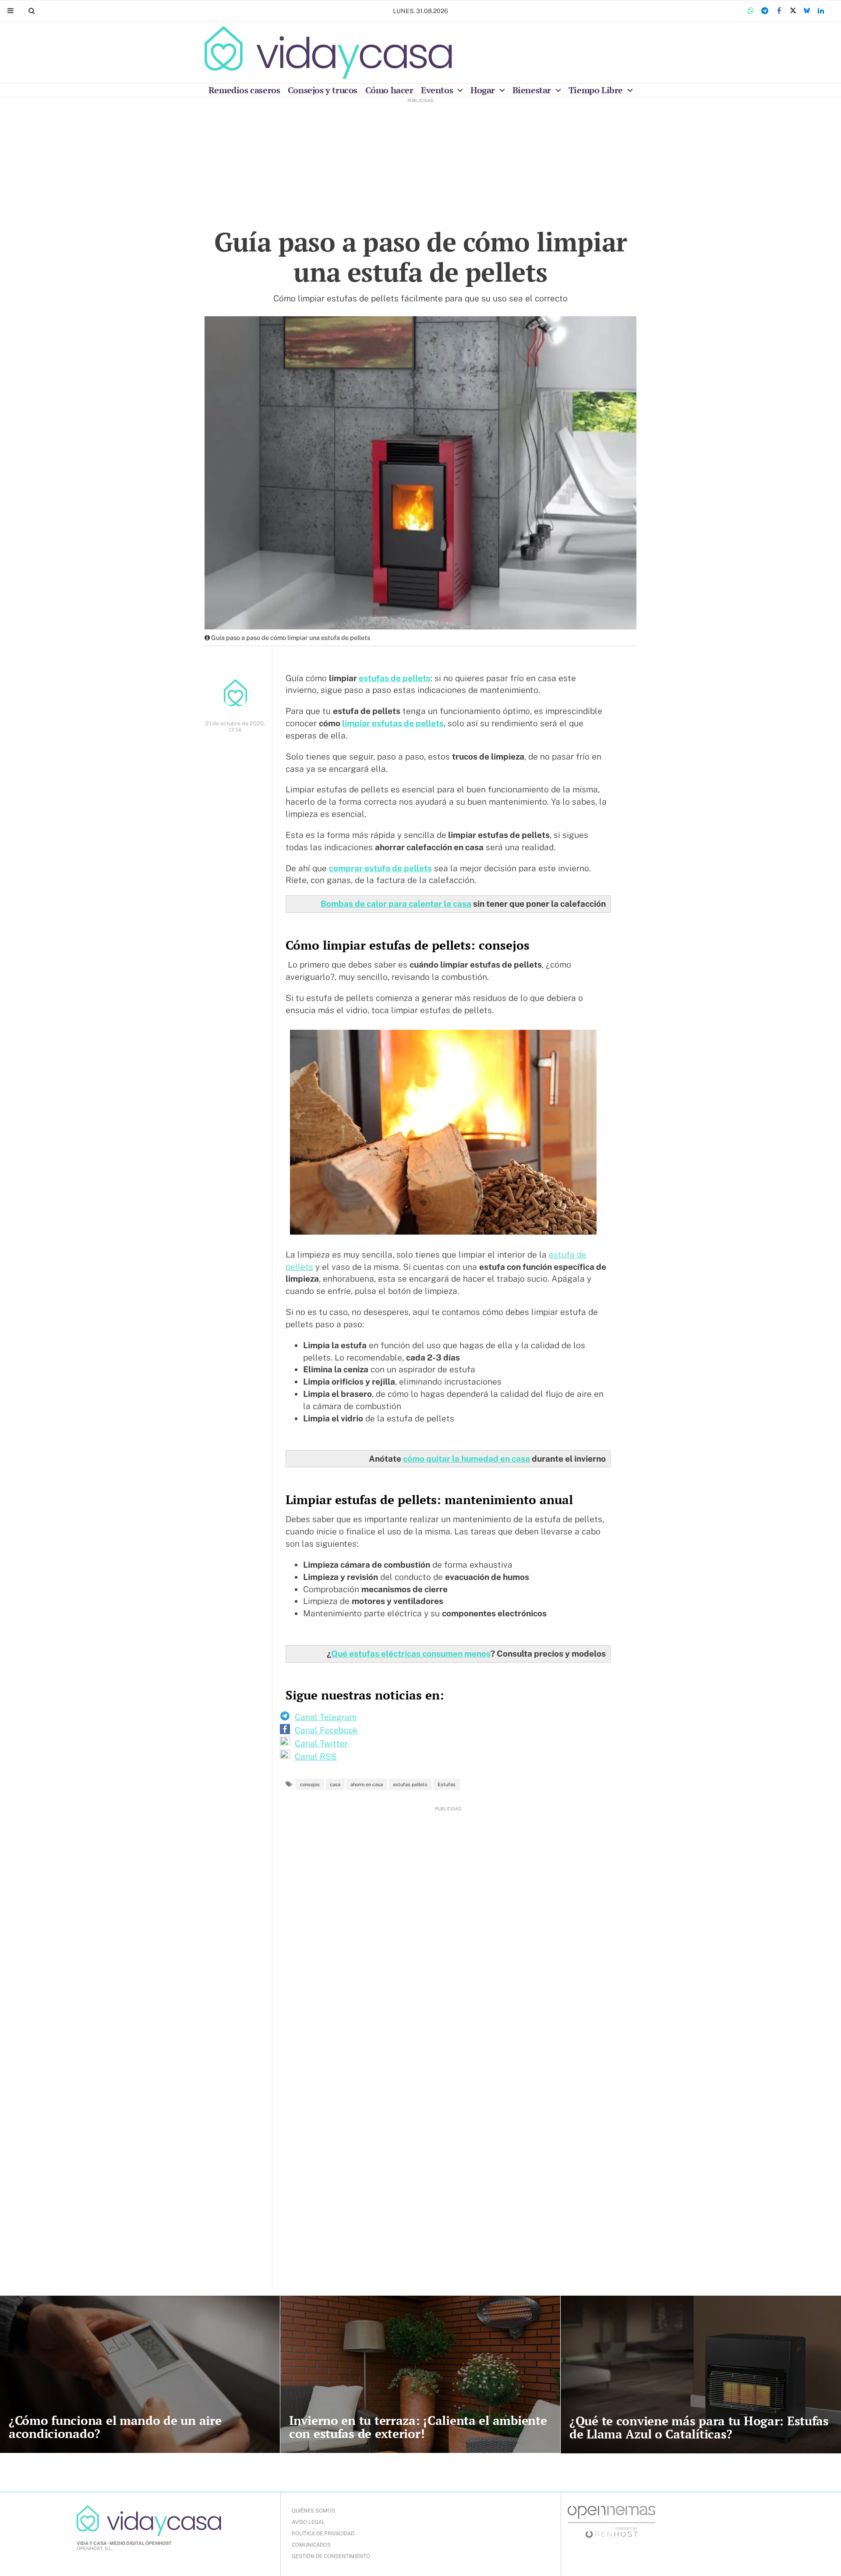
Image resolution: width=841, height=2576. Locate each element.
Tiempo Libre (597, 90)
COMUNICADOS (311, 2545)
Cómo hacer (389, 90)
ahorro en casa (367, 1784)
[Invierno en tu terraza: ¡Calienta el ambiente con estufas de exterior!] (420, 2374)
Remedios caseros (244, 90)
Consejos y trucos (323, 90)
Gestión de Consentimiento (331, 2556)
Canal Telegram (326, 1717)
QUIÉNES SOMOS (313, 2511)
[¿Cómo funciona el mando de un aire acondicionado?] (140, 2374)
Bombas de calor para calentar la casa (396, 904)
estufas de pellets (395, 678)
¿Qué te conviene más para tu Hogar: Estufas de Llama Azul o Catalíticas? (699, 2427)
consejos (310, 1784)
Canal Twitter (321, 1743)
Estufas (447, 1784)
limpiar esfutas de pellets (393, 723)
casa (335, 1784)
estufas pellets (410, 1784)
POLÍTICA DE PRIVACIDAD (323, 2534)
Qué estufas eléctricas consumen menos (411, 1654)
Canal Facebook (326, 1730)
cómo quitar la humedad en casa (466, 1459)
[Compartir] (751, 11)
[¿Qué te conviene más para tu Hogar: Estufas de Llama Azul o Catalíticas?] (701, 2375)
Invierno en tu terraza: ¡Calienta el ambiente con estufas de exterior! (418, 2427)
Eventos (438, 90)
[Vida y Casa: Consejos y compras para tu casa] (328, 53)
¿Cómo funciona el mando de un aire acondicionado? (115, 2427)
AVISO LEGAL (308, 2522)
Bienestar (533, 90)
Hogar (484, 90)
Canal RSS (316, 1756)
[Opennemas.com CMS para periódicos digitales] (611, 2521)
